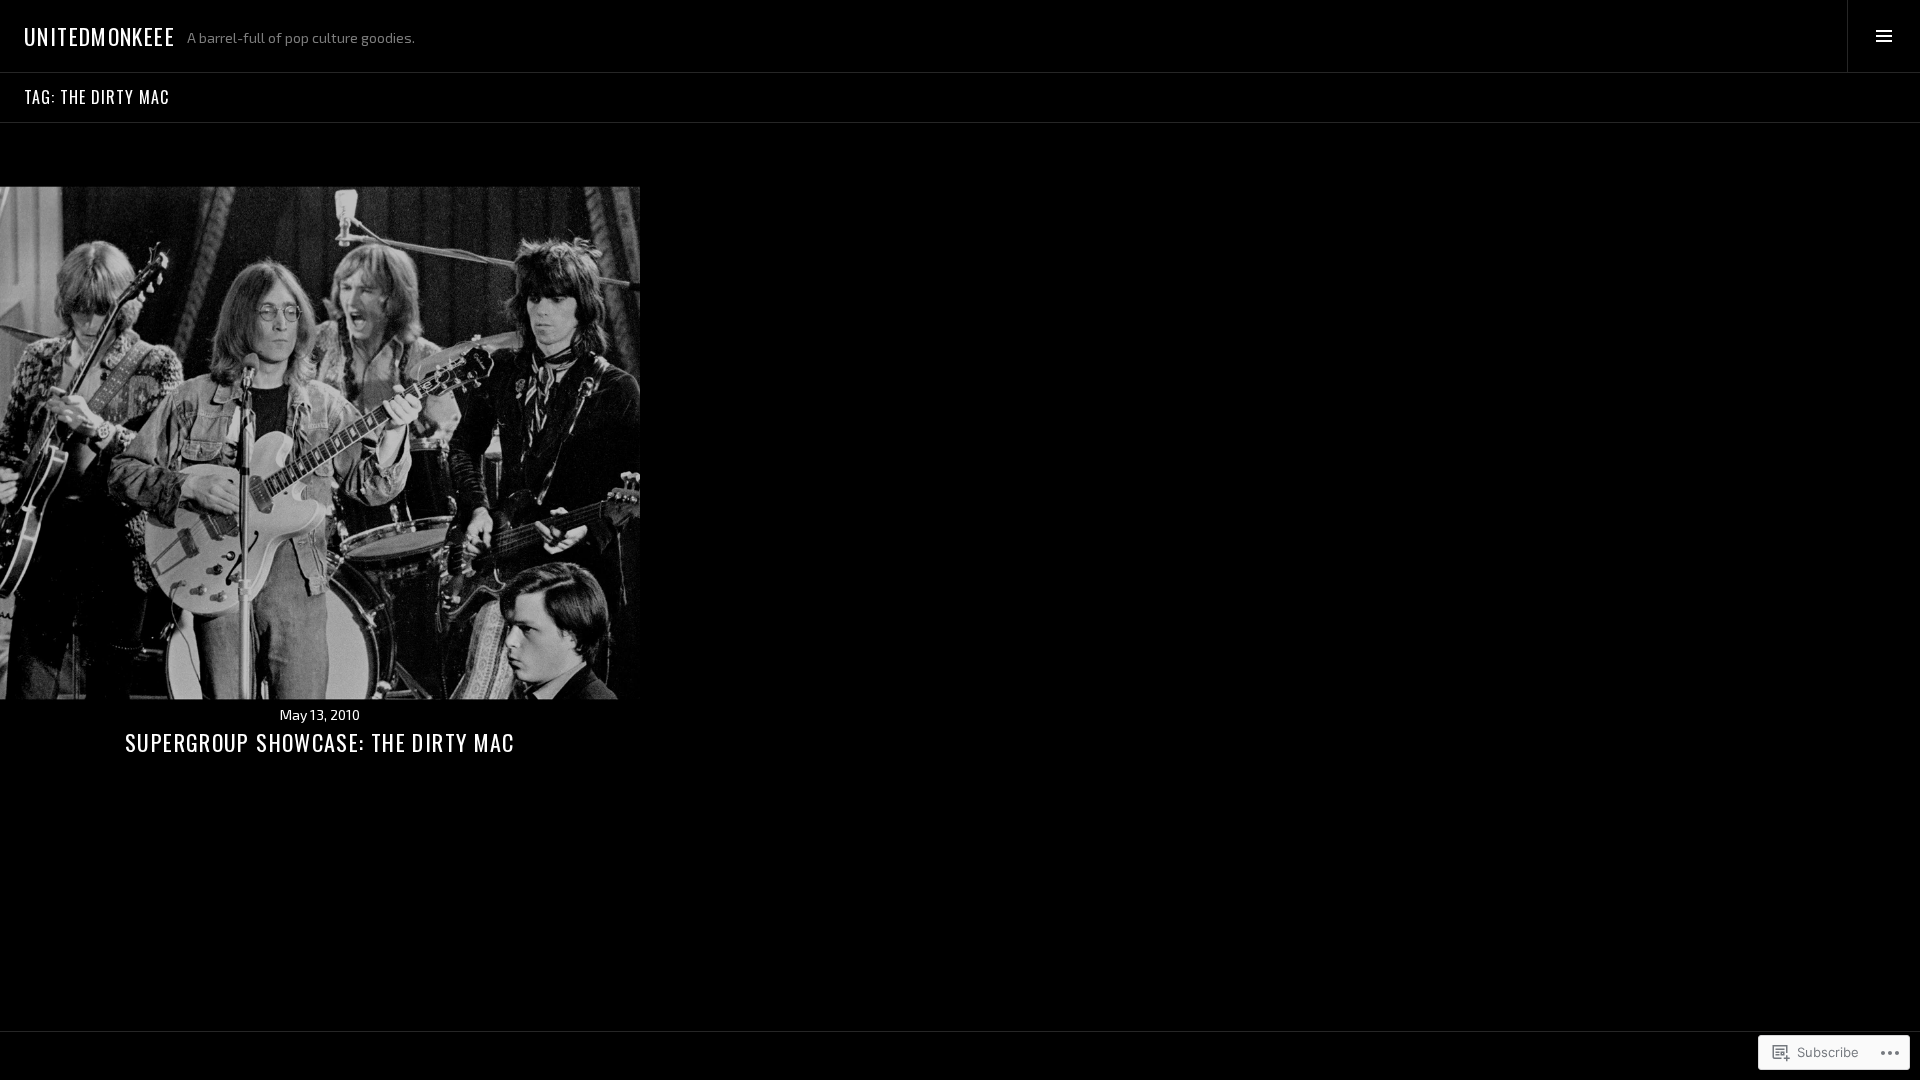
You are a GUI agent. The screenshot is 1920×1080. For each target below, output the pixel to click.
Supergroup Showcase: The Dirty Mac (320, 742)
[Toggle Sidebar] (1883, 36)
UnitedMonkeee (99, 36)
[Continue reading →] (320, 443)
